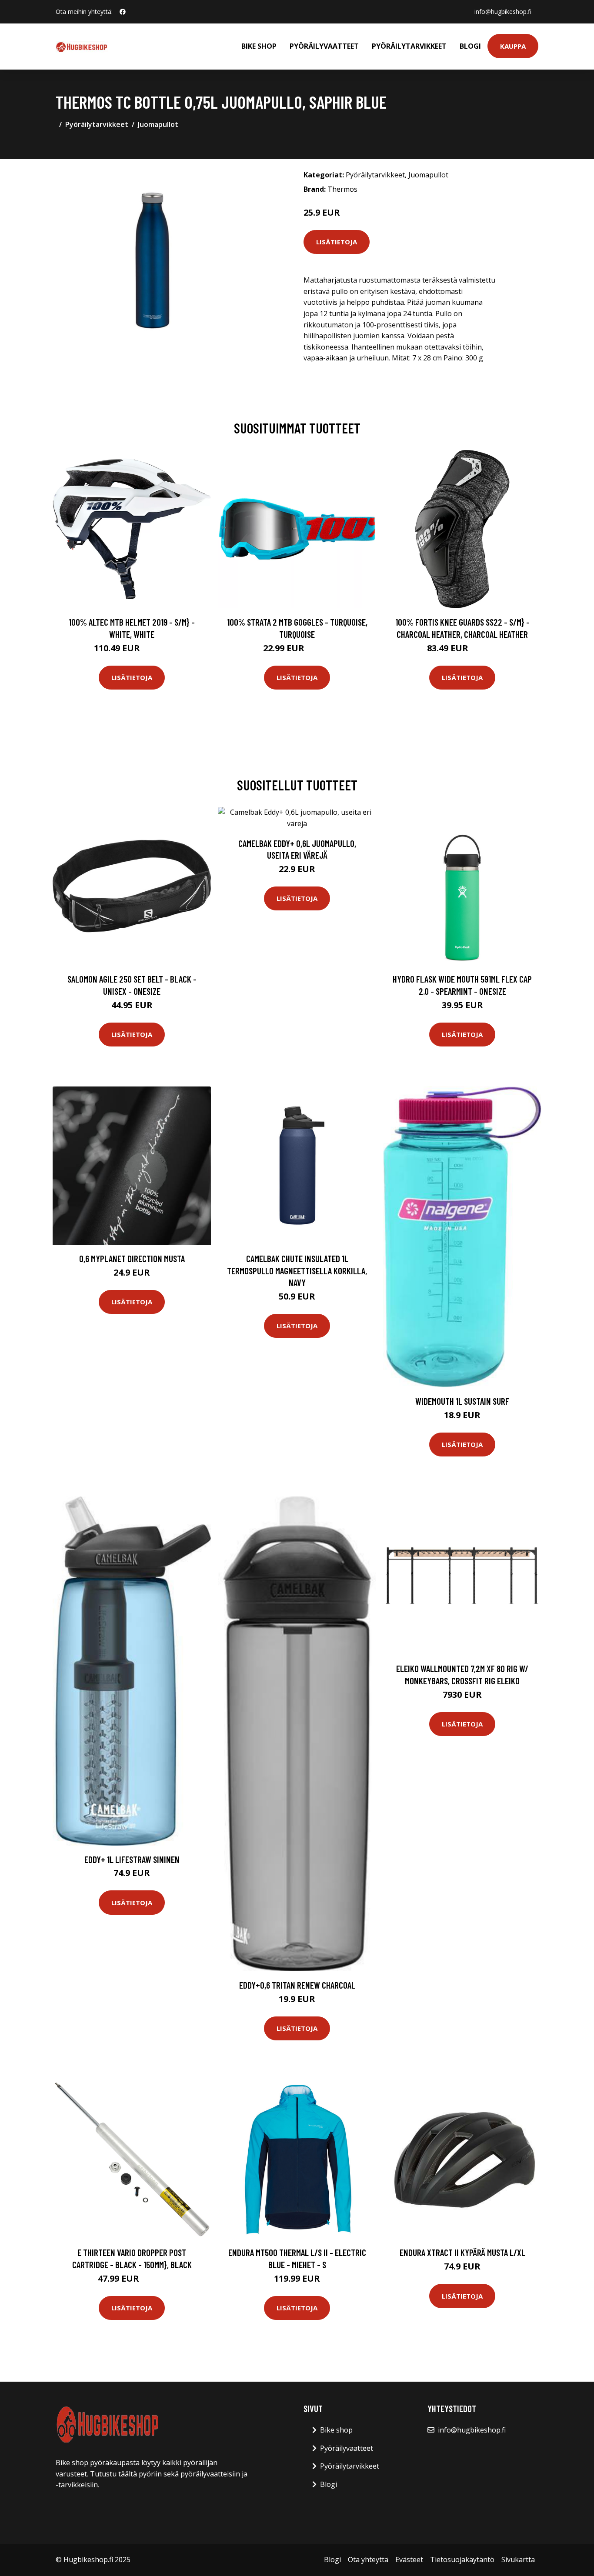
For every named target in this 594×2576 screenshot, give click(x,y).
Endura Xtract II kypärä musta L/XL (462, 2252)
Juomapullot (158, 124)
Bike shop (259, 46)
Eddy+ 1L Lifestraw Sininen (132, 1859)
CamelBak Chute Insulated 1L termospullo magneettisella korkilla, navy (297, 1270)
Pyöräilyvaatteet (324, 46)
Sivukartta (518, 2559)
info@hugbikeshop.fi (503, 12)
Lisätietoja (337, 242)
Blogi (470, 46)
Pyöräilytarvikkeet (409, 46)
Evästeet (409, 2559)
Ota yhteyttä (368, 2559)
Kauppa (513, 46)
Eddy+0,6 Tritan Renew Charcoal (297, 1985)
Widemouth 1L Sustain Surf (462, 1401)
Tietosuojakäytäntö (462, 2559)
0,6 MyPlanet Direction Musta (132, 1258)
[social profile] (123, 12)
